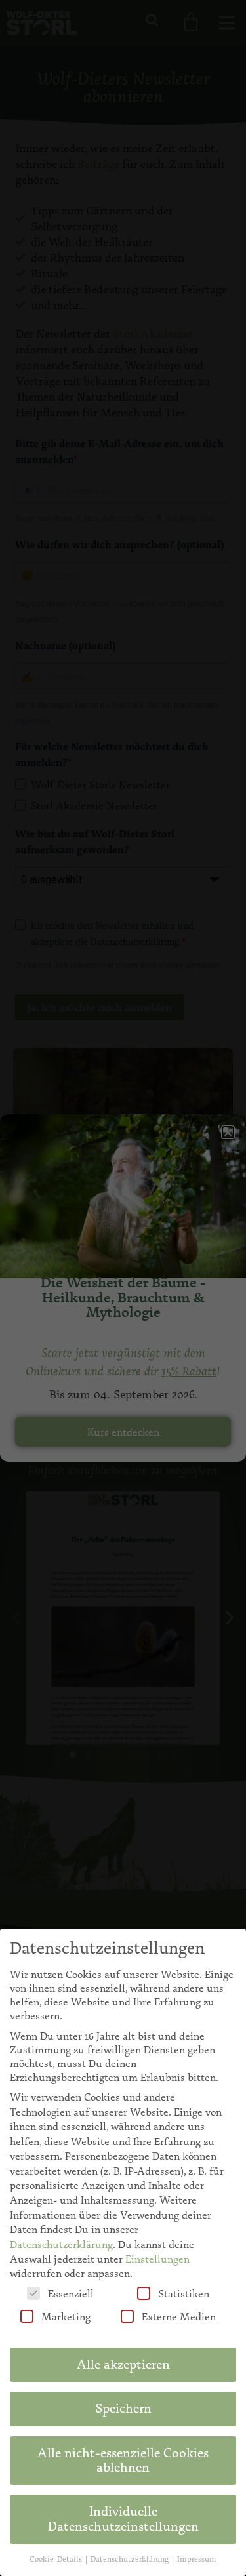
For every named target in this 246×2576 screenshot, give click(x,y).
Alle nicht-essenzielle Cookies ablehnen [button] (123, 2460)
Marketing (66, 2317)
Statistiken (184, 2294)
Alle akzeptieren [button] (123, 2365)
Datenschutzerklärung (61, 2244)
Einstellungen (157, 2259)
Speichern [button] (123, 2408)
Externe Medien (179, 2317)
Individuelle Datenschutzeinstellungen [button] (123, 2519)
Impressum (197, 2559)
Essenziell (71, 2294)
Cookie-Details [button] (57, 2559)
